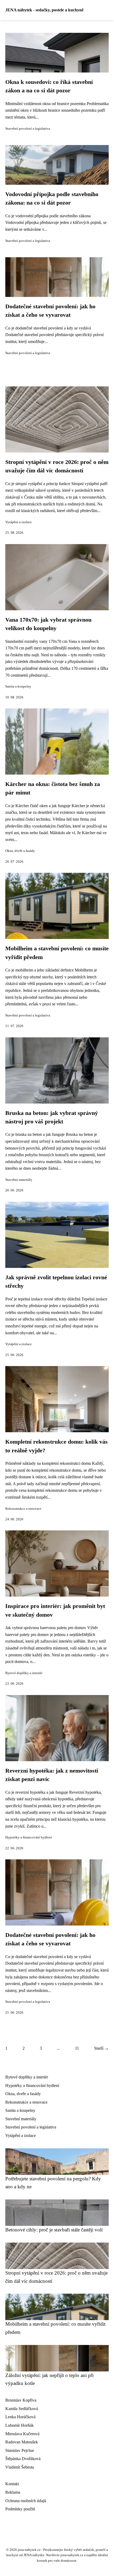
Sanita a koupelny (18, 686)
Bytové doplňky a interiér (24, 1673)
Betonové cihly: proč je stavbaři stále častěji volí (54, 2230)
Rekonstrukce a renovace (23, 1509)
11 (77, 2048)
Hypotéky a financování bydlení (29, 1837)
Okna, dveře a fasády (20, 851)
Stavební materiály (19, 1180)
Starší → (101, 2048)
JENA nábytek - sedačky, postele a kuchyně (44, 10)
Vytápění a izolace (19, 522)
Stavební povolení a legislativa (28, 129)
